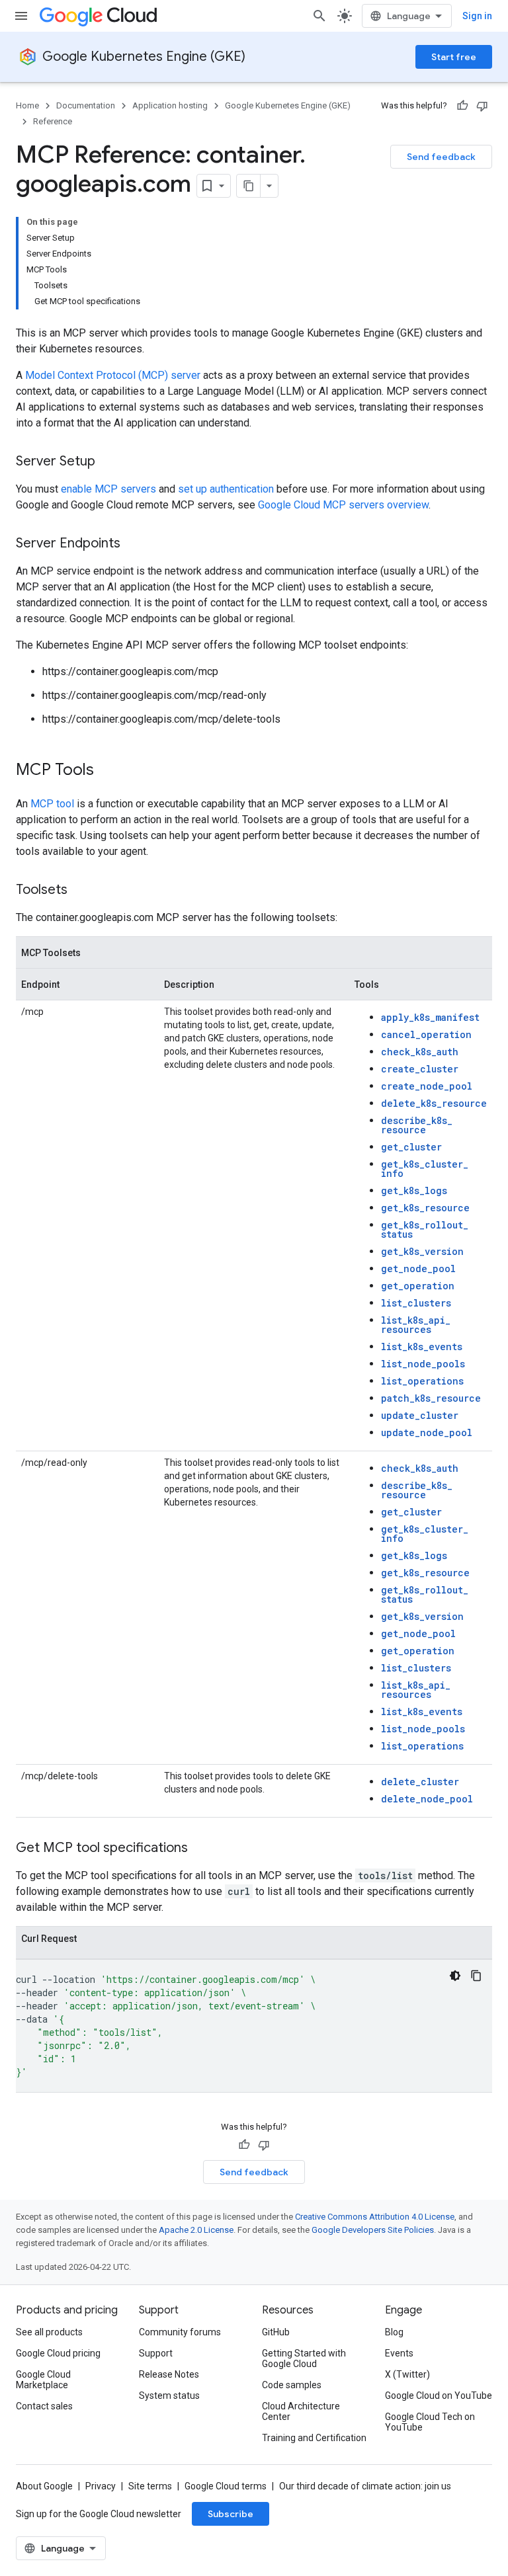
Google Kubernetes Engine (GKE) (144, 57)
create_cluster (420, 1069)
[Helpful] (462, 106)
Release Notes (169, 2374)
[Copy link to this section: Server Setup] (108, 462)
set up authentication (226, 489)
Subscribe (231, 2514)
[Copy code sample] (476, 1976)
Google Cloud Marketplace (43, 2380)
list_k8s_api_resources (416, 1325)
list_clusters (416, 1303)
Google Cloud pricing (58, 2353)
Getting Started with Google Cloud (304, 2358)
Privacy (101, 2486)
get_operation (418, 1286)
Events (399, 2353)
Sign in (477, 16)
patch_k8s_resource (431, 1398)
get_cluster (411, 1147)
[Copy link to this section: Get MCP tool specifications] (201, 1849)
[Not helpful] (482, 106)
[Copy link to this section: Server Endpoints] (134, 544)
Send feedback (441, 157)
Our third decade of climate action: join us (365, 2486)
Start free (454, 57)
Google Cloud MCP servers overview (343, 505)
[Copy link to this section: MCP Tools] (107, 771)
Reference (53, 121)
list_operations (422, 1381)
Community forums (180, 2332)
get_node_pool (418, 1268)
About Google (44, 2486)
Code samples (292, 2385)
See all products (49, 2332)
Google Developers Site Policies (373, 2230)
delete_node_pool (427, 1799)
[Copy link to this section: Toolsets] (81, 891)
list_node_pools (423, 1364)
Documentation (86, 105)
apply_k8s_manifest (430, 1017)
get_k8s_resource (425, 1208)
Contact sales (44, 2406)
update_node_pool (427, 1432)
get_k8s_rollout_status (425, 1229)
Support (156, 2353)
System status (169, 2395)
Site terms (150, 2486)
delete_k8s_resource (434, 1103)
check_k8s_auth (420, 1052)
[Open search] (319, 16)
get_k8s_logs (414, 1190)
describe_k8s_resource (417, 1125)
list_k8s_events (422, 1347)
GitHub (276, 2332)
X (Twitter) (407, 2374)
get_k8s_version (422, 1251)
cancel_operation (426, 1034)
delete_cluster (420, 1782)
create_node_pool (427, 1086)
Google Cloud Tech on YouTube (430, 2422)
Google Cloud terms (226, 2486)
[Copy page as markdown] (249, 186)
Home (27, 105)
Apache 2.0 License (196, 2230)
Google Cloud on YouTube (439, 2395)
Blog (394, 2332)
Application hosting (170, 105)
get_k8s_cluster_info (425, 1169)
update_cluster (420, 1415)
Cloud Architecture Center (301, 2411)
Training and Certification (314, 2438)
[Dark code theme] (455, 1976)
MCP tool (52, 804)
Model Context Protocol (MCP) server (113, 375)
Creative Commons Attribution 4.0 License (375, 2217)
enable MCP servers (108, 489)
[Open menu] (21, 16)
